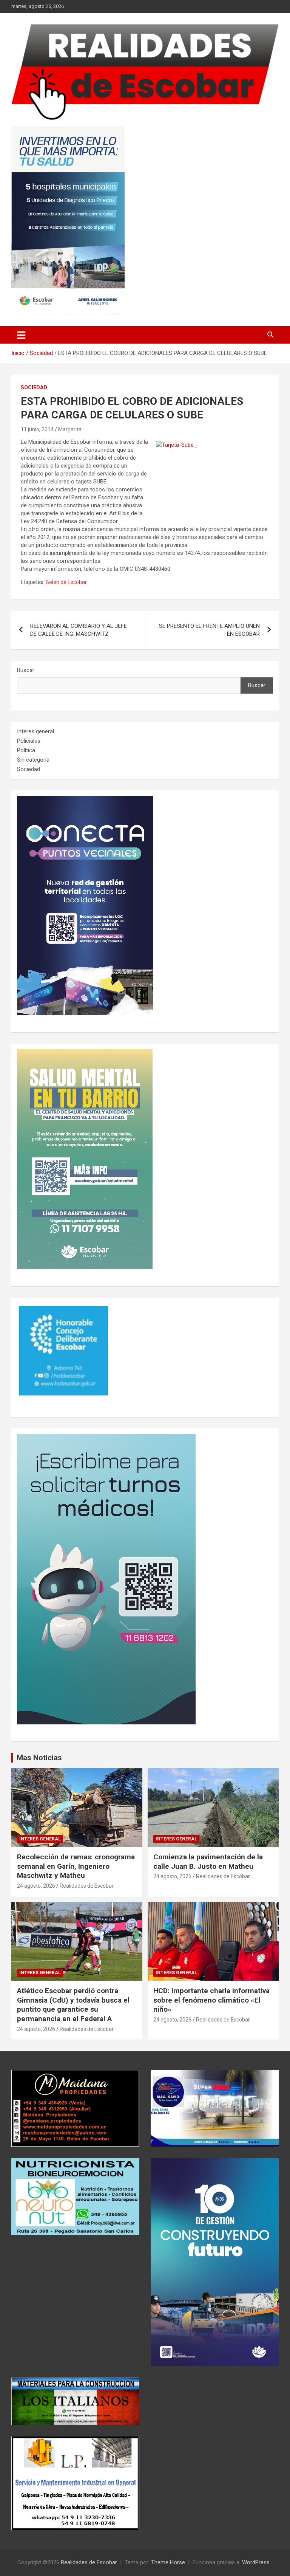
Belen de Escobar (66, 582)
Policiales (29, 741)
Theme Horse (168, 2562)
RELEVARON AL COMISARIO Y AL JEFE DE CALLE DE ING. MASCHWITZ (79, 630)
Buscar (26, 670)
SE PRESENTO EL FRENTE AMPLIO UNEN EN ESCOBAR (209, 630)
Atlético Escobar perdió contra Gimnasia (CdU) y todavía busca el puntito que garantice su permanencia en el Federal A (73, 2005)
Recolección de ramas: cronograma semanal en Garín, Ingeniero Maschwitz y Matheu (76, 1866)
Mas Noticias (39, 1758)
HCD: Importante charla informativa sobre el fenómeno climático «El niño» (211, 2000)
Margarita (70, 429)
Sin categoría (33, 760)
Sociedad (34, 387)
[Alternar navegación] (21, 335)
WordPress (256, 2562)
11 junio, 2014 (37, 429)
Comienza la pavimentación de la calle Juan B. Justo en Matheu (208, 1862)
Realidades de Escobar (87, 1886)
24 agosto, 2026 (36, 1886)
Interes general (35, 731)
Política (26, 750)
